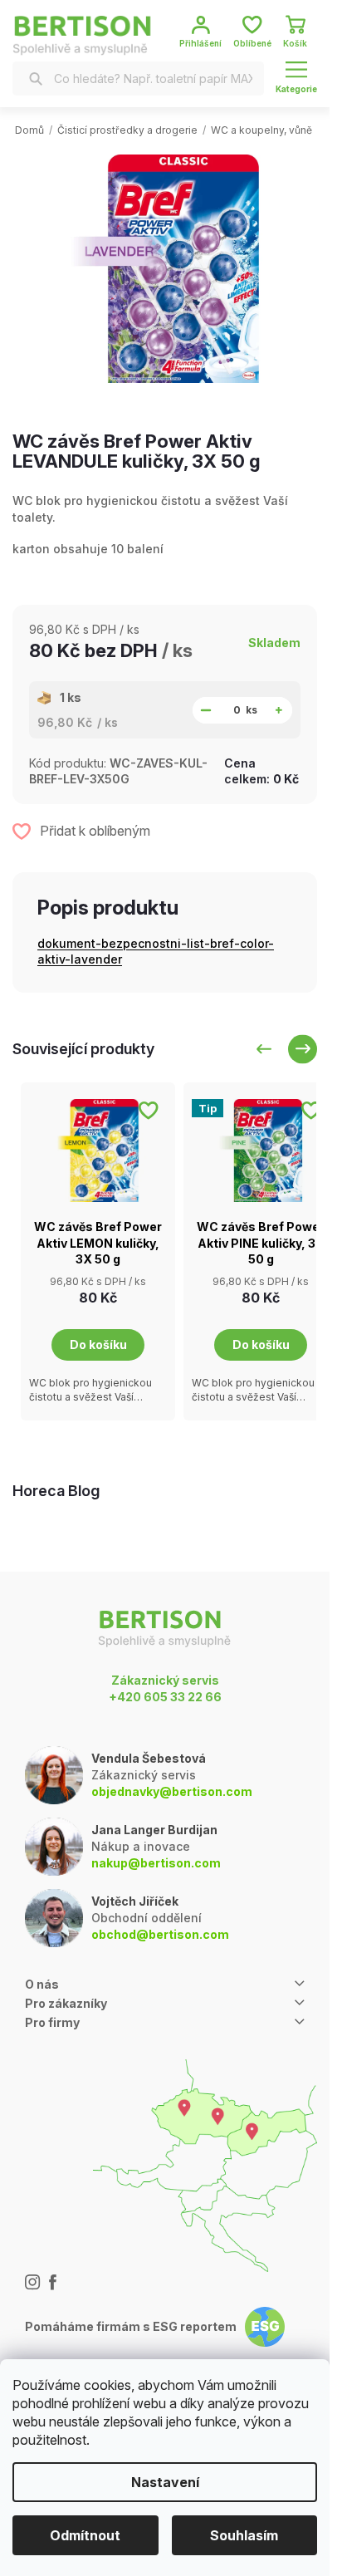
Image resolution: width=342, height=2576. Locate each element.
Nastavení (165, 2482)
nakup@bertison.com (156, 1863)
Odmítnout (85, 2535)
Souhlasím (244, 2535)
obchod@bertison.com (160, 1934)
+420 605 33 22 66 (165, 1697)
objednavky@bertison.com (172, 1791)
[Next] (303, 1049)
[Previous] (264, 1049)
